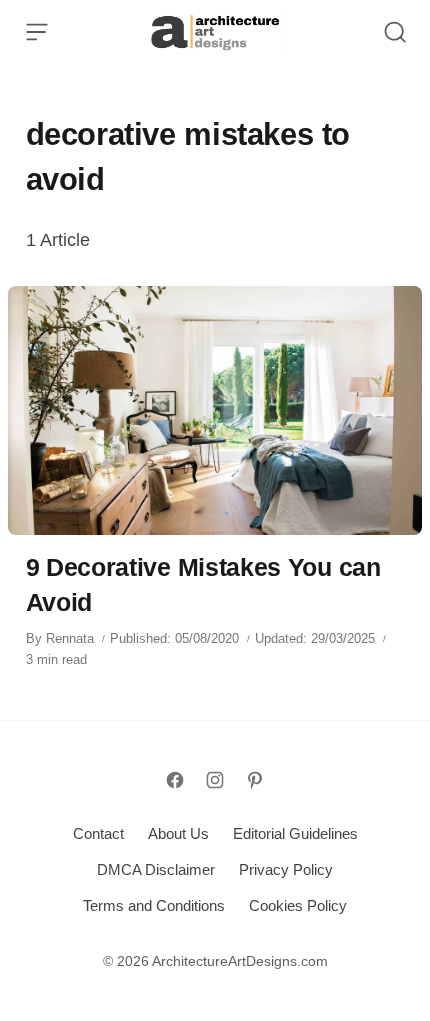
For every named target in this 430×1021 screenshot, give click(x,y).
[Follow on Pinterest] (255, 780)
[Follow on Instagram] (215, 780)
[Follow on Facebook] (175, 780)
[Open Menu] (37, 32)
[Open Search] (395, 32)
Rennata (70, 638)
